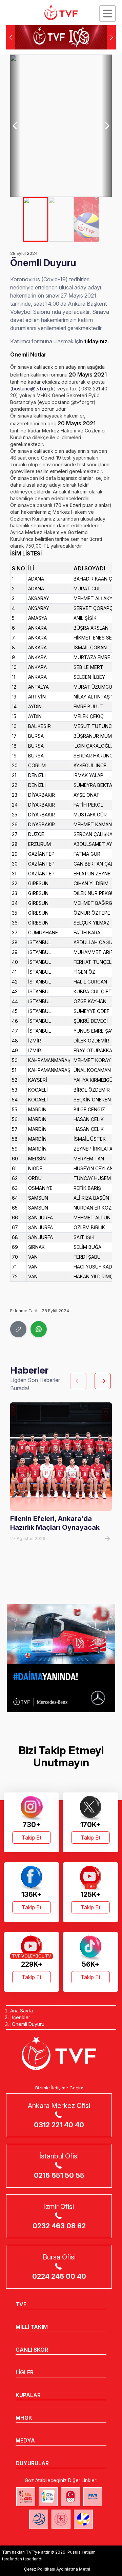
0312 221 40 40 (59, 2125)
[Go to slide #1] (36, 219)
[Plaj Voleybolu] (48, 2497)
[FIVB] (93, 2497)
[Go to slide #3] (87, 219)
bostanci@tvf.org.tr (33, 389)
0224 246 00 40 (59, 2276)
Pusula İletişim (82, 2552)
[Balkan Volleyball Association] (39, 2519)
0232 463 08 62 (59, 2226)
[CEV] (83, 2519)
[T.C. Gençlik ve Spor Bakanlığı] (61, 2519)
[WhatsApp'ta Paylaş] (39, 1329)
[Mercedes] (61, 1658)
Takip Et (32, 1838)
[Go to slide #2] (61, 219)
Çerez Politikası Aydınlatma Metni (57, 2569)
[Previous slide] (15, 126)
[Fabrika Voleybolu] (26, 2497)
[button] (111, 37)
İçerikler (21, 2017)
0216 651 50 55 (59, 2175)
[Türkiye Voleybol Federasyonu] (61, 13)
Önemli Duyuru (28, 2024)
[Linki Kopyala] (18, 1329)
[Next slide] (107, 126)
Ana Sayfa (22, 2011)
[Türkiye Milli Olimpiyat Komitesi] (70, 2497)
